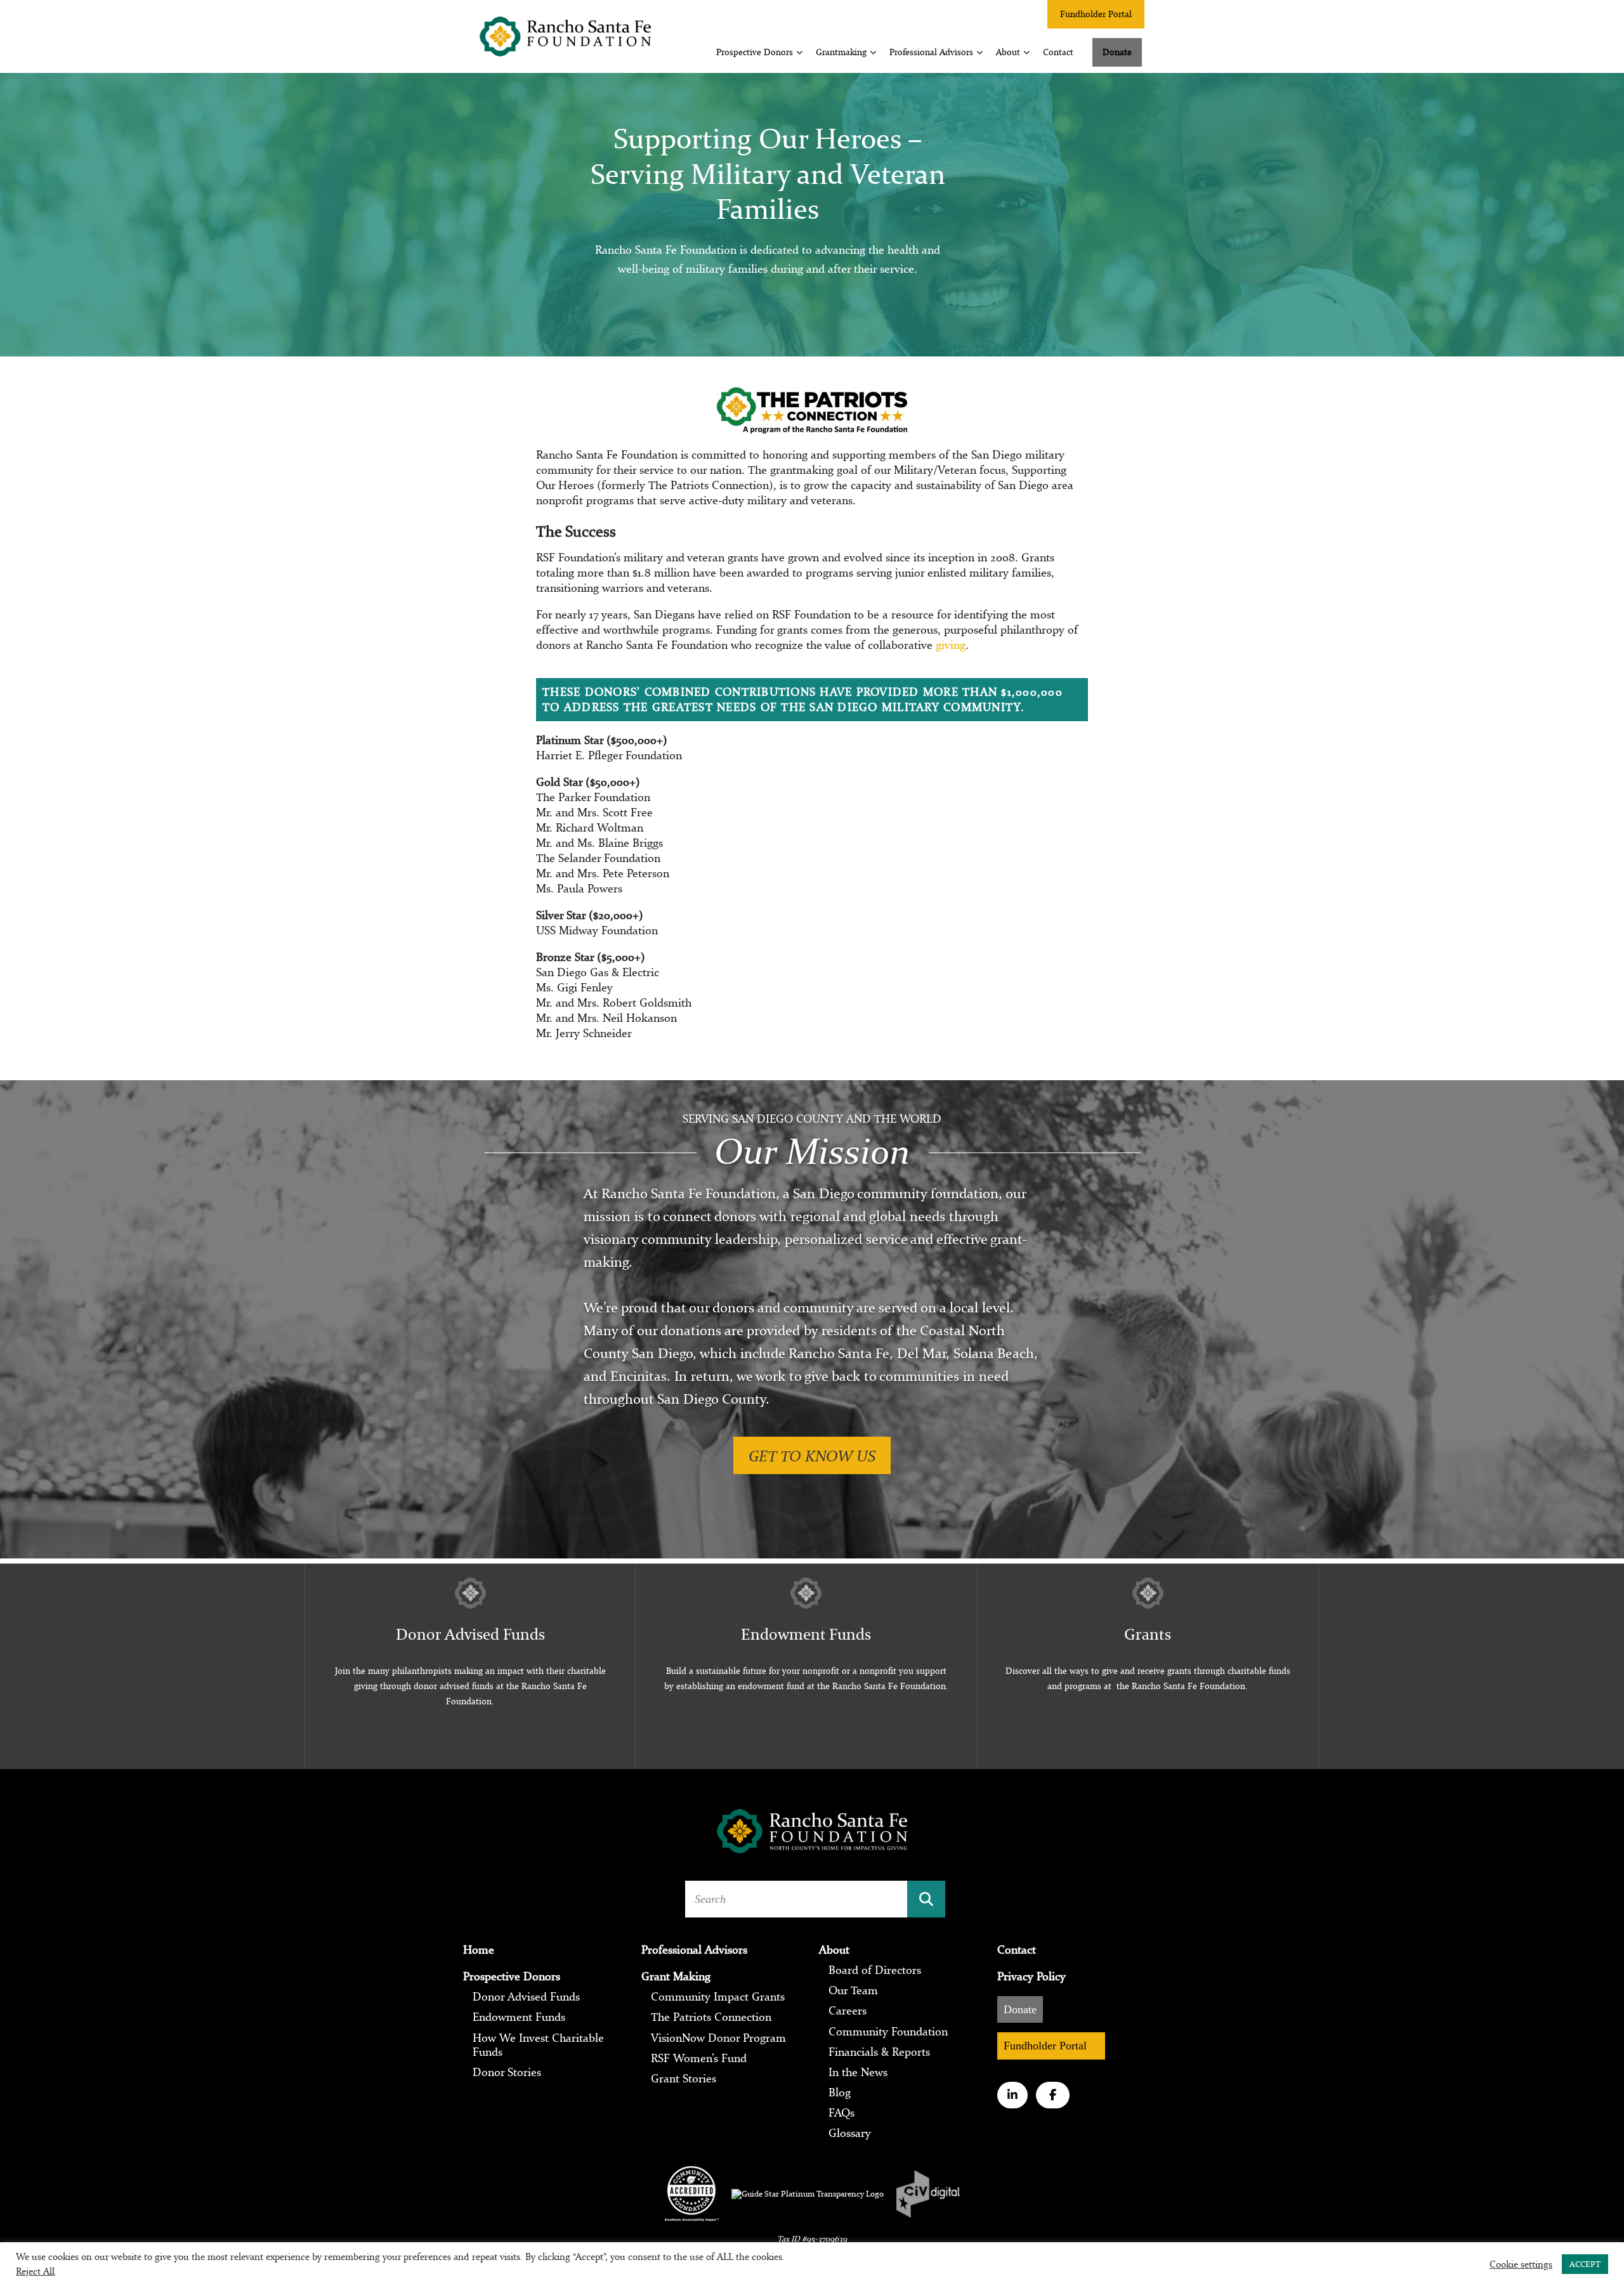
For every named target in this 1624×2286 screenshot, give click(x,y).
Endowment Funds (519, 2018)
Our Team (853, 1990)
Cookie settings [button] (1521, 2264)
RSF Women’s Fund (699, 2058)
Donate (1117, 52)
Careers (848, 2011)
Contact (1058, 52)
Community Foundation (888, 2032)
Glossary (850, 2134)
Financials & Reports (879, 2052)
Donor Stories (507, 2072)
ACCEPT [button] (1585, 2264)
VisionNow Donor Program (718, 2038)
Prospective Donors (755, 52)
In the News (858, 2072)
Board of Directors (875, 1970)
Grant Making (676, 1976)
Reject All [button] (35, 2271)
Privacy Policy (1031, 1976)
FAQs (841, 2113)
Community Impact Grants (718, 1997)
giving (951, 645)
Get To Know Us (812, 1455)
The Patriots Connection (711, 2018)
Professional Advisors (931, 52)
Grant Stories (684, 2079)
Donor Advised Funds (526, 1997)
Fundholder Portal (1096, 14)
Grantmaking (841, 52)
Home (479, 1950)
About (1008, 52)
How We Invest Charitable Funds (538, 2045)
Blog (840, 2093)
